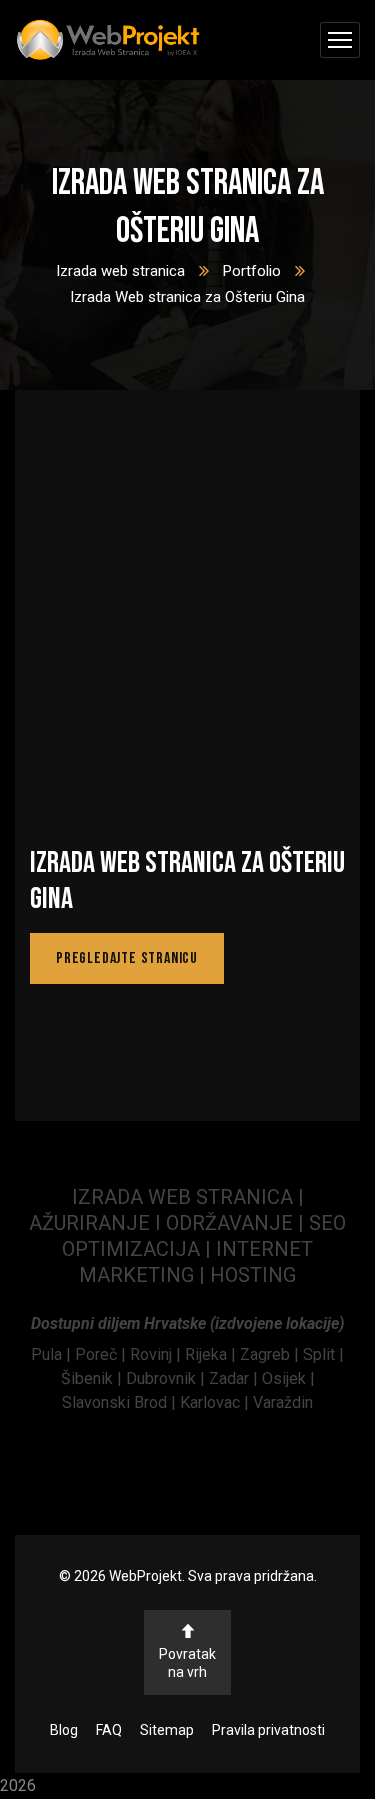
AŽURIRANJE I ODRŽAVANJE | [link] (169, 1223)
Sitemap (167, 1730)
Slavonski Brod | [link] (119, 1402)
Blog (64, 1730)
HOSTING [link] (253, 1275)
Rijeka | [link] (212, 1354)
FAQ (109, 1730)
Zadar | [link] (235, 1378)
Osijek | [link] (288, 1378)
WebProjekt (145, 1576)
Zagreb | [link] (271, 1354)
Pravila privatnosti (268, 1730)
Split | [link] (323, 1354)
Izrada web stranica (120, 271)
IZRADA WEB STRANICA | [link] (188, 1197)
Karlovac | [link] (212, 1402)
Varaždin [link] (283, 1402)
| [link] (202, 1275)
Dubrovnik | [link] (167, 1378)
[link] (53, 1354)
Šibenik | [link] (93, 1378)
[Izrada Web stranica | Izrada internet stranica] (108, 40)
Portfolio (252, 271)
